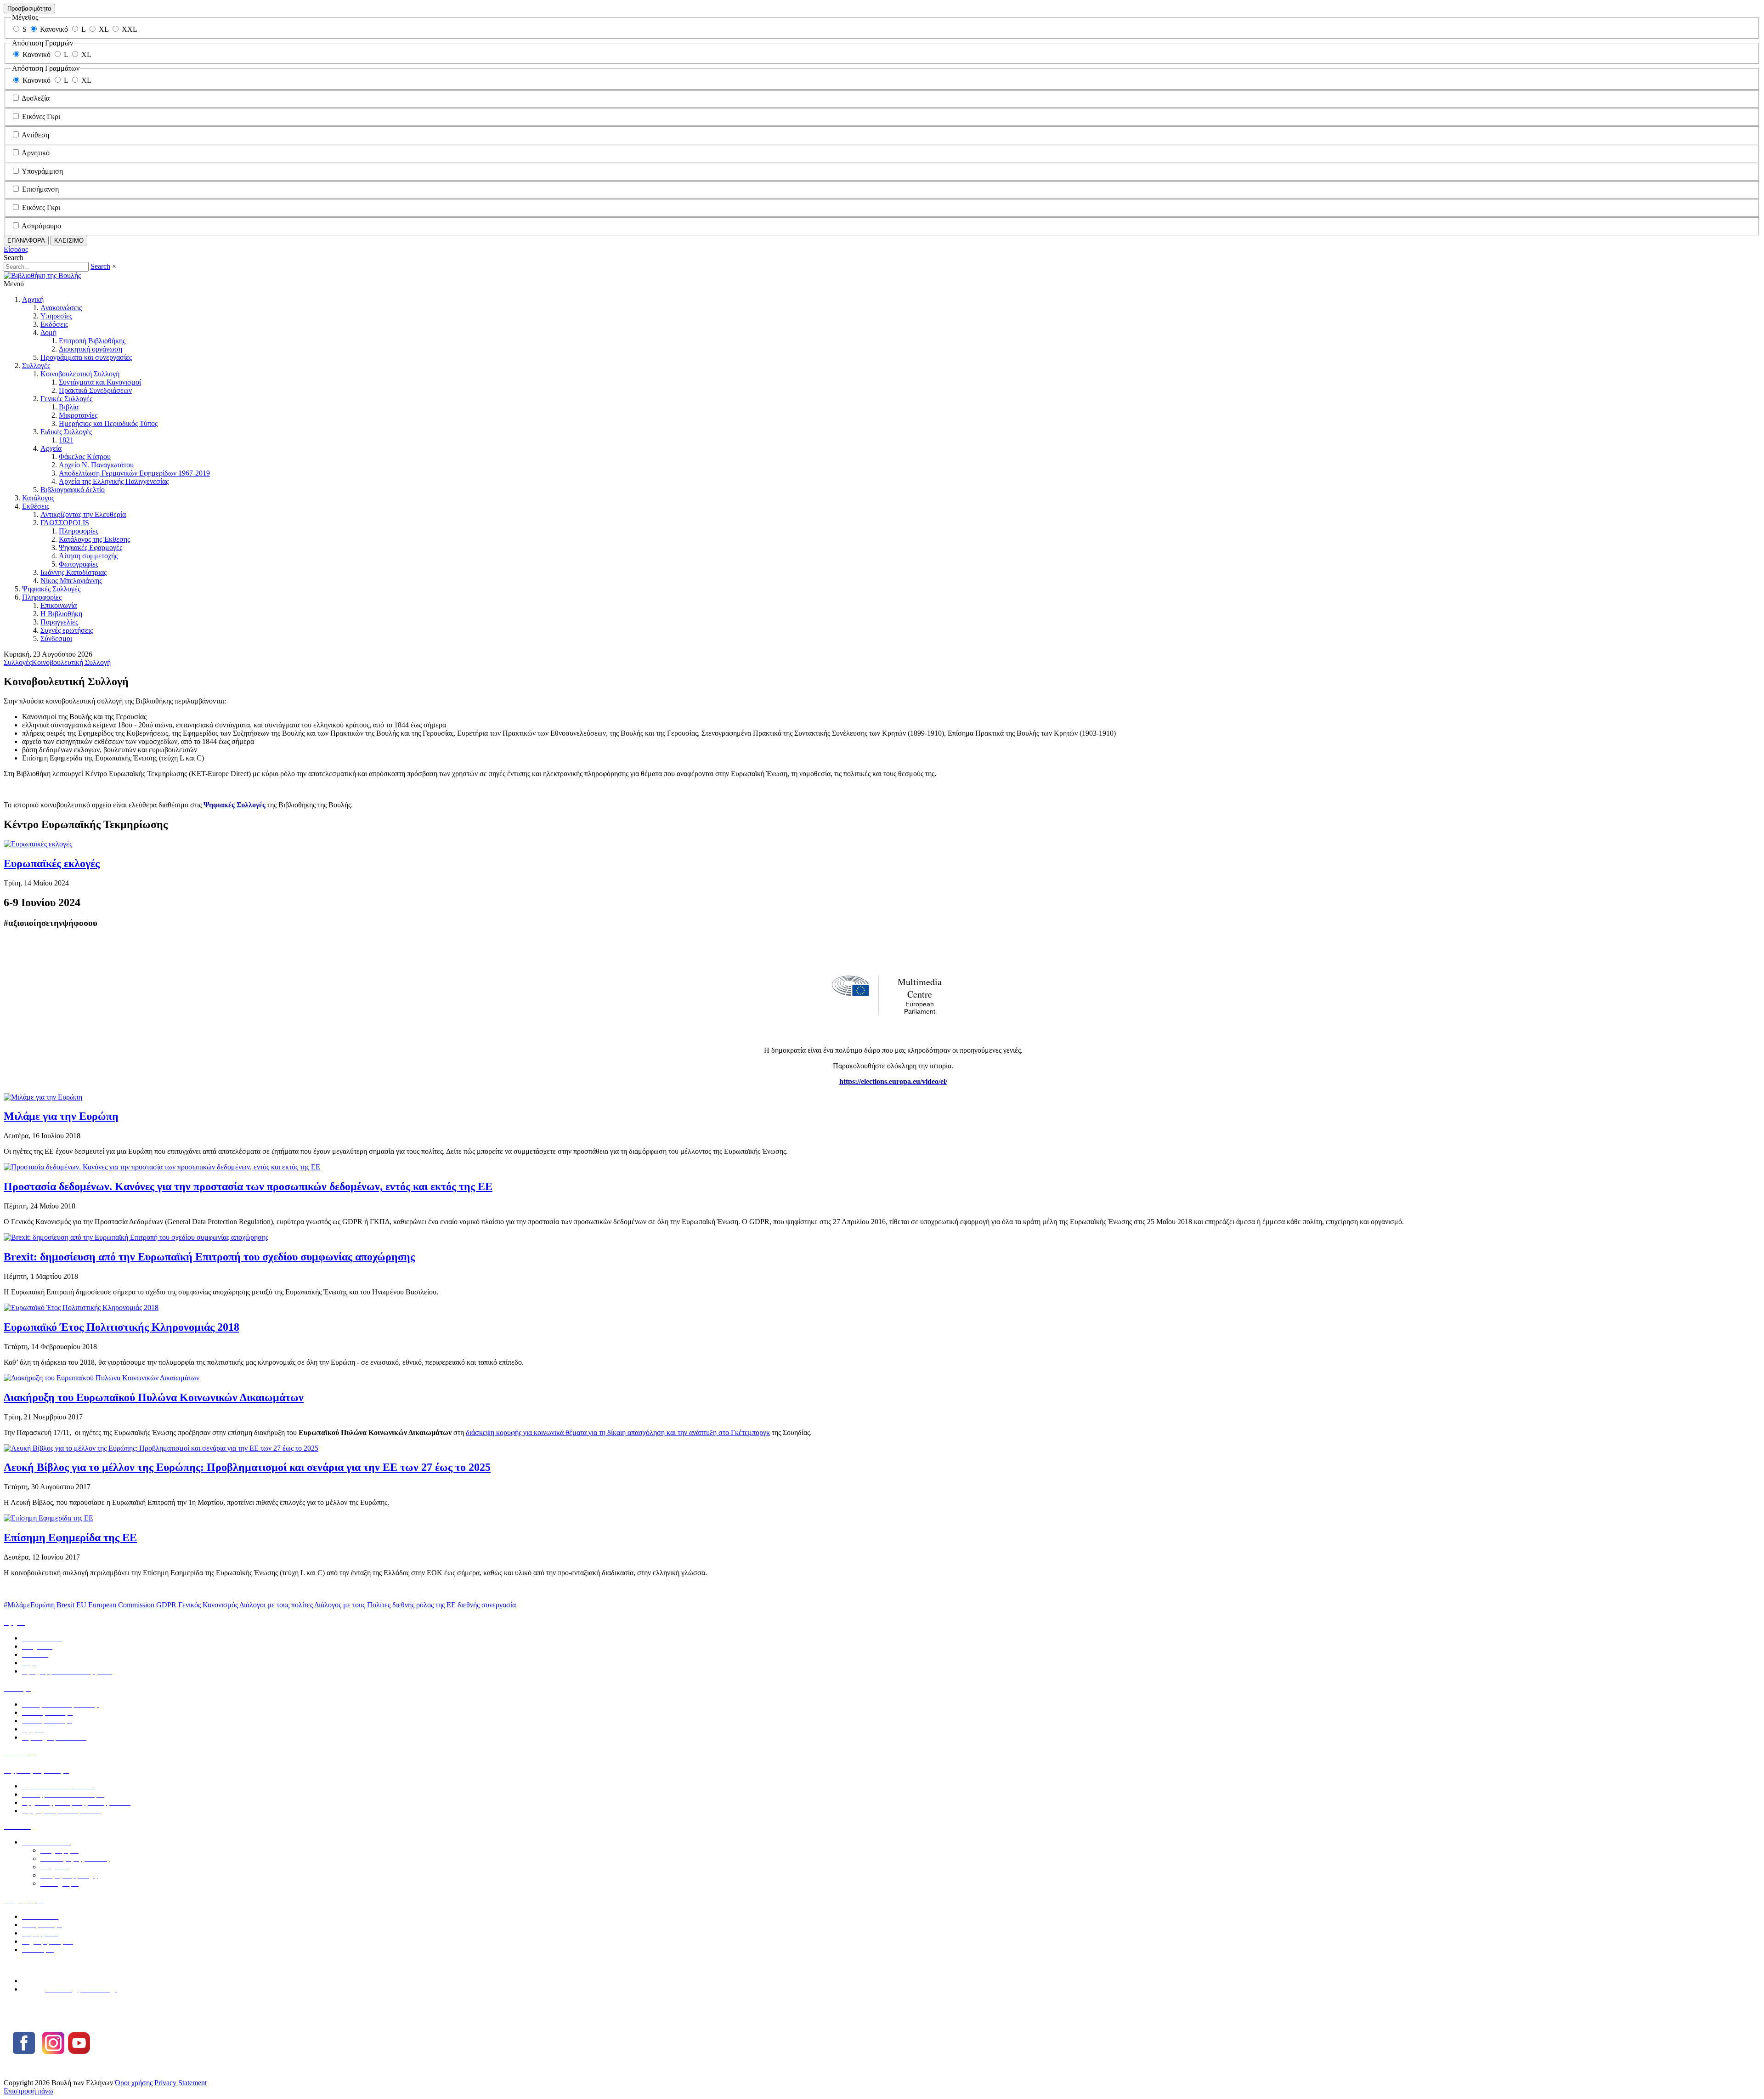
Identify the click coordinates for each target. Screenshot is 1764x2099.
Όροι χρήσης (134, 2083)
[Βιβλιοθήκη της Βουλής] (42, 275)
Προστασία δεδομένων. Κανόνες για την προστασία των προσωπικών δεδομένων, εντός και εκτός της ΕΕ (248, 1186)
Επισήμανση (40, 189)
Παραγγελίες (59, 622)
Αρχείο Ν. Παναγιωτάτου (96, 465)
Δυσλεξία (36, 98)
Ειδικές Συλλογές (66, 432)
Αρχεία (51, 448)
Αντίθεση (35, 135)
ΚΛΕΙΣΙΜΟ (69, 241)
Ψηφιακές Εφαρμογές (90, 547)
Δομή (48, 332)
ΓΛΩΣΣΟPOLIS (65, 523)
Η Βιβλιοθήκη (61, 614)
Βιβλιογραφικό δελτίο (73, 490)
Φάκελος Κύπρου (85, 457)
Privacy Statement (181, 2083)
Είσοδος (16, 249)
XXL (130, 29)
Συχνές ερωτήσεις (67, 630)
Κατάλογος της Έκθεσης (94, 539)
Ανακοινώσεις (61, 308)
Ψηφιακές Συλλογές (51, 589)
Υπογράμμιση (42, 171)
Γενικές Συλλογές (66, 399)
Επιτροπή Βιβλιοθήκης (92, 341)
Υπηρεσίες (56, 316)
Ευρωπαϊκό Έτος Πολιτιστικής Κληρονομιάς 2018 (122, 1327)
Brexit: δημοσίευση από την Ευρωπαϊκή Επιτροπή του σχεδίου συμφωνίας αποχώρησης (209, 1257)
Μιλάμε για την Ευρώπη (61, 1116)
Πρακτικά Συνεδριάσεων (95, 390)
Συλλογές (36, 366)
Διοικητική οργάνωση (90, 349)
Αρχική (33, 299)
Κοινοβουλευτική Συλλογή (80, 374)
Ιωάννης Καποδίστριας (73, 572)
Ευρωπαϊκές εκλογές (52, 863)
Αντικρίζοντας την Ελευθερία (83, 514)
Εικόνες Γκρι (41, 116)
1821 (66, 440)
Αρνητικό (36, 153)
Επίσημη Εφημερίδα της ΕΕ (70, 1537)
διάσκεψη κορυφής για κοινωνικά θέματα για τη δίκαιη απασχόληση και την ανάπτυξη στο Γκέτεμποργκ (618, 1432)
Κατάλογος (38, 498)
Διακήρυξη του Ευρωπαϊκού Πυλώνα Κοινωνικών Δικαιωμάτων (154, 1397)
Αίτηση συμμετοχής (88, 556)
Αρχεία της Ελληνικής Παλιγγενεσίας (114, 481)
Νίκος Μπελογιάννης (71, 581)
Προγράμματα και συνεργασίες (86, 357)
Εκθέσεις (36, 506)
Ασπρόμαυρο (41, 226)
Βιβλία (69, 407)
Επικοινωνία (59, 605)
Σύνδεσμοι (56, 638)
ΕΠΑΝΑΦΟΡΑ (26, 241)
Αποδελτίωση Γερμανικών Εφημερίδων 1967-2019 (134, 473)
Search (100, 266)
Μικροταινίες (78, 415)
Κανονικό (54, 29)
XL (104, 29)
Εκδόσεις (54, 324)
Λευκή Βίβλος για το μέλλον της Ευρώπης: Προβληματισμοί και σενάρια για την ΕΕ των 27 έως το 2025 (247, 1467)
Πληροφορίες (79, 531)
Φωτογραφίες (79, 564)
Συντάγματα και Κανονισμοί (100, 382)
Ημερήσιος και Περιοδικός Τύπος (108, 423)
